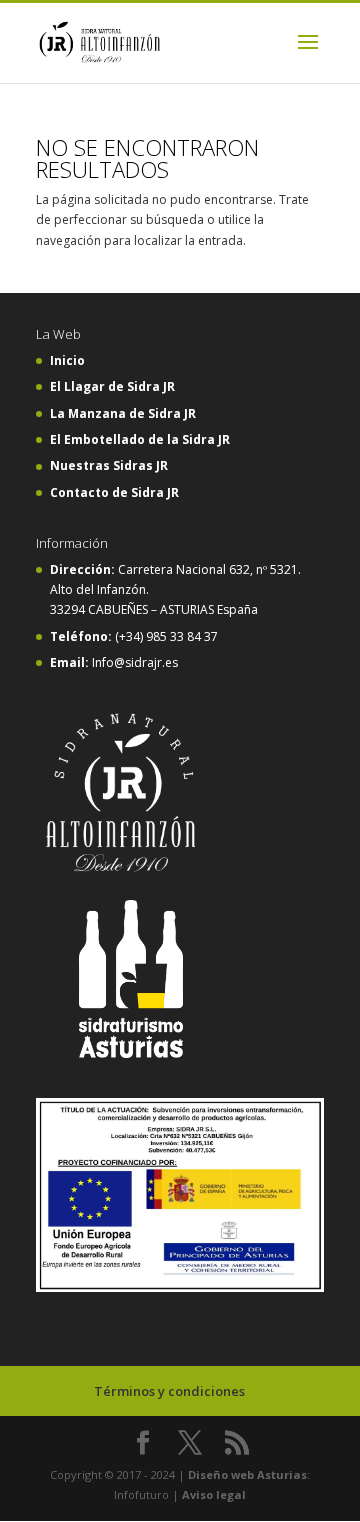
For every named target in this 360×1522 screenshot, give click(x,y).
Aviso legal (214, 1494)
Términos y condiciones (169, 1391)
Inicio (67, 360)
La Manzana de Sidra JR (123, 413)
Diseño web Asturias (247, 1474)
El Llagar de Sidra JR (112, 386)
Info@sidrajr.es (135, 662)
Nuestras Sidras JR (109, 465)
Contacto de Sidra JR (114, 492)
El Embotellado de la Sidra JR (140, 439)
